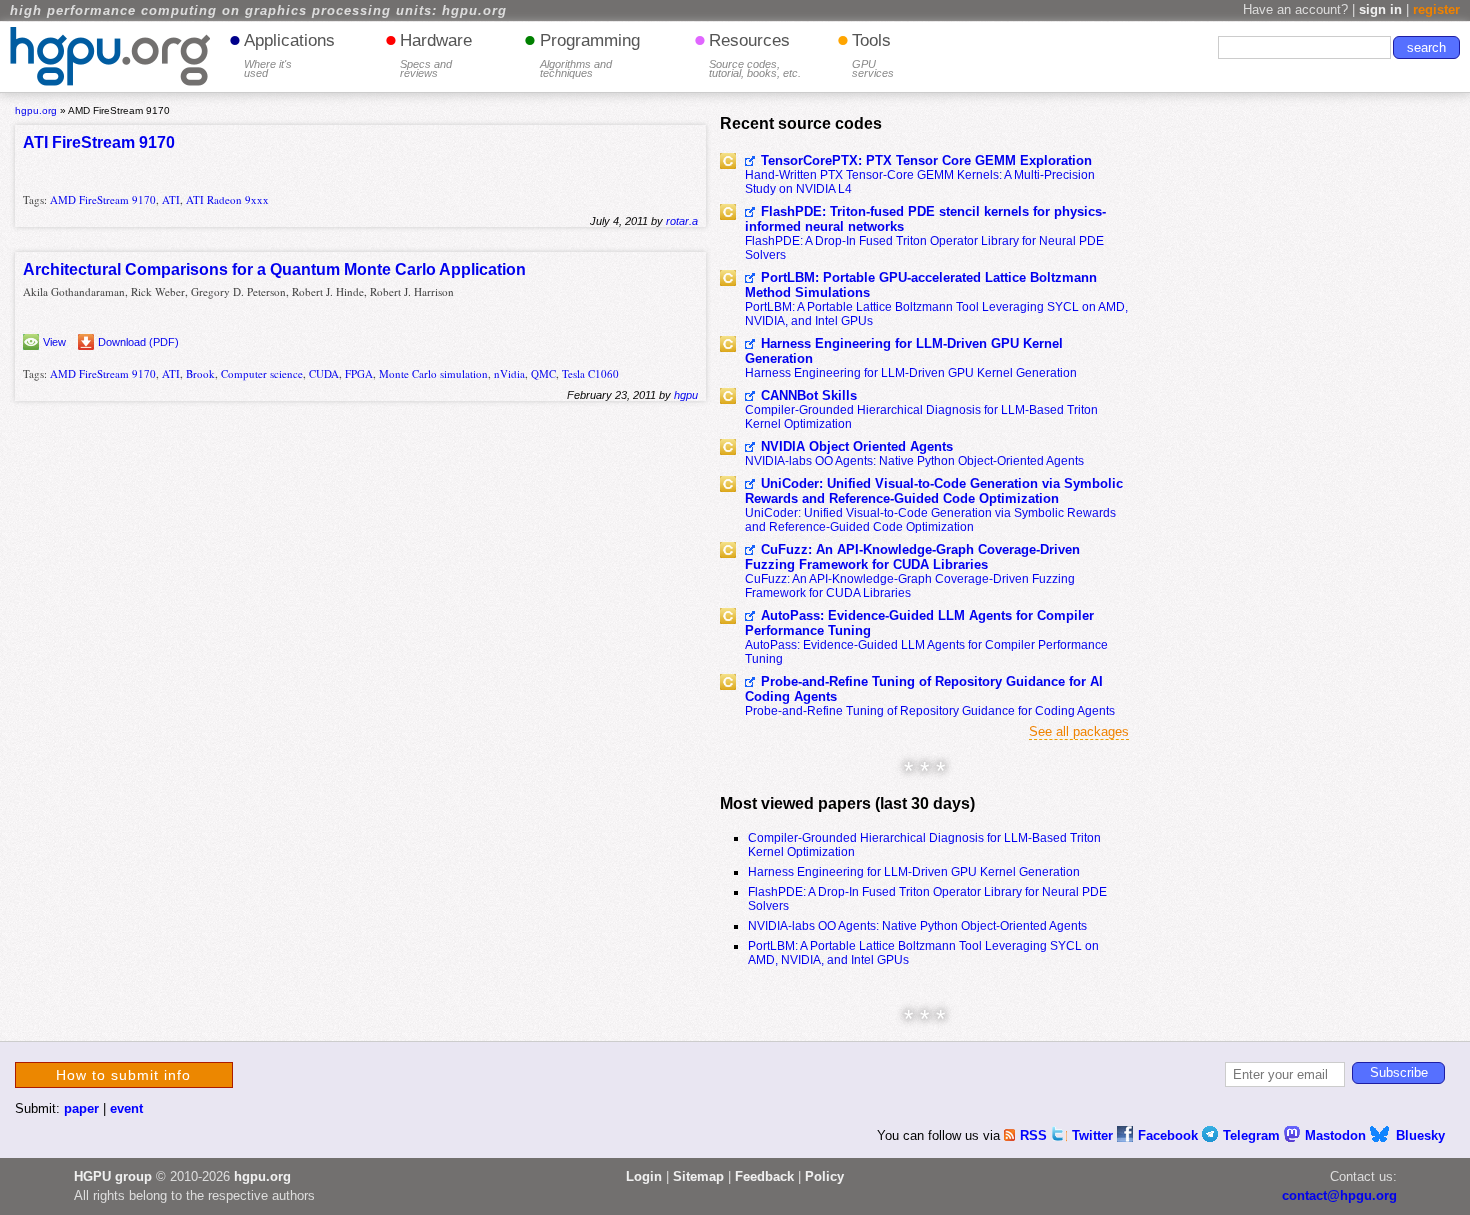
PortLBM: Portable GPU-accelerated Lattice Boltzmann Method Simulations (921, 285)
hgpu (686, 395)
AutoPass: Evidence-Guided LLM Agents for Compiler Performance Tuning (919, 623)
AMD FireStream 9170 (103, 199)
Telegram (1253, 1135)
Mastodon (1337, 1135)
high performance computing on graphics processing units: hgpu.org (258, 11)
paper (81, 1108)
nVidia (509, 373)
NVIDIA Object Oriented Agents (857, 446)
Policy (824, 1176)
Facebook (1170, 1135)
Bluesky (1420, 1135)
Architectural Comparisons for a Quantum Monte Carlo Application (274, 269)
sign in (1380, 9)
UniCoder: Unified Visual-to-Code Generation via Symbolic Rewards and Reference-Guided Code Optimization (934, 491)
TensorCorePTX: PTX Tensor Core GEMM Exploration (926, 160)
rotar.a (682, 221)
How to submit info (123, 1075)
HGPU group (113, 1176)
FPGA (359, 373)
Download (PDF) (138, 342)
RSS (1035, 1135)
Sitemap (698, 1176)
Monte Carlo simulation (433, 373)
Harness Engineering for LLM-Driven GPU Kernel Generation (904, 351)
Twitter (1094, 1135)
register (1436, 9)
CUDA (324, 373)
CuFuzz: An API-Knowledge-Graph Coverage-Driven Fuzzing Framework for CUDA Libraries (912, 557)
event (126, 1108)
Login (644, 1176)
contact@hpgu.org (1339, 1195)
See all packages (1079, 731)
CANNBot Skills (809, 395)
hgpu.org (36, 110)
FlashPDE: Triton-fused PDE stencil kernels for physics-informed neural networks (925, 219)
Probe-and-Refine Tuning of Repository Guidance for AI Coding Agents (924, 689)
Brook (200, 373)
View (54, 342)
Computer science (262, 373)
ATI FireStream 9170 (99, 142)
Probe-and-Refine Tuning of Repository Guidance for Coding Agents (930, 711)
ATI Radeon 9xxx (227, 199)
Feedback (764, 1176)
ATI (171, 199)
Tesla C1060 (590, 373)
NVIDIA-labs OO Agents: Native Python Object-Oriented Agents (914, 461)
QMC (543, 373)
